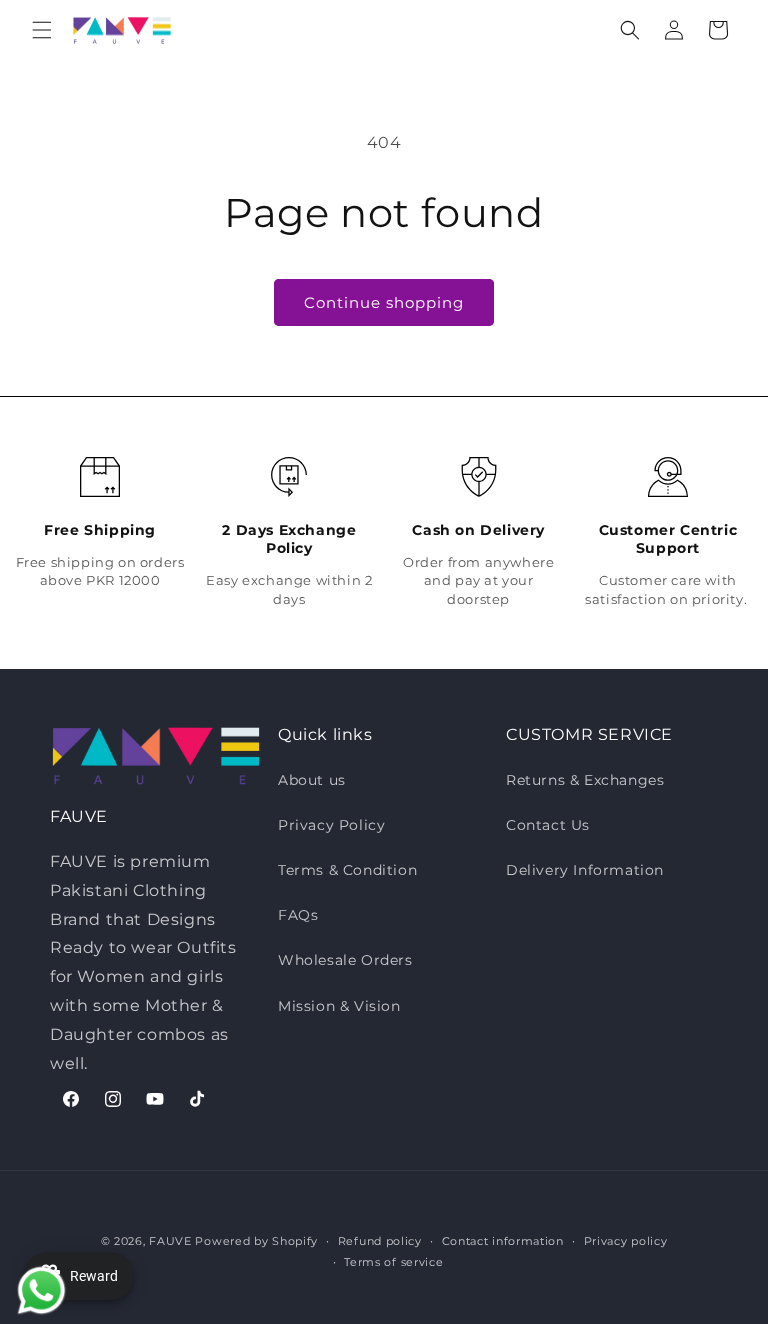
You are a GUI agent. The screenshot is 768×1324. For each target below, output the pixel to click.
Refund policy (380, 1241)
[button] (42, 30)
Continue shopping (384, 302)
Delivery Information (585, 870)
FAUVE (170, 1241)
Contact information (503, 1241)
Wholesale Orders (345, 960)
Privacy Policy (331, 825)
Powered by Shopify (256, 1241)
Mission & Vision (339, 1006)
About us (312, 780)
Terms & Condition (347, 870)
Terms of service (393, 1262)
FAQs (298, 915)
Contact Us (548, 825)
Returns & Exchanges (585, 780)
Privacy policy (626, 1241)
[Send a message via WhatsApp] (37, 1286)
